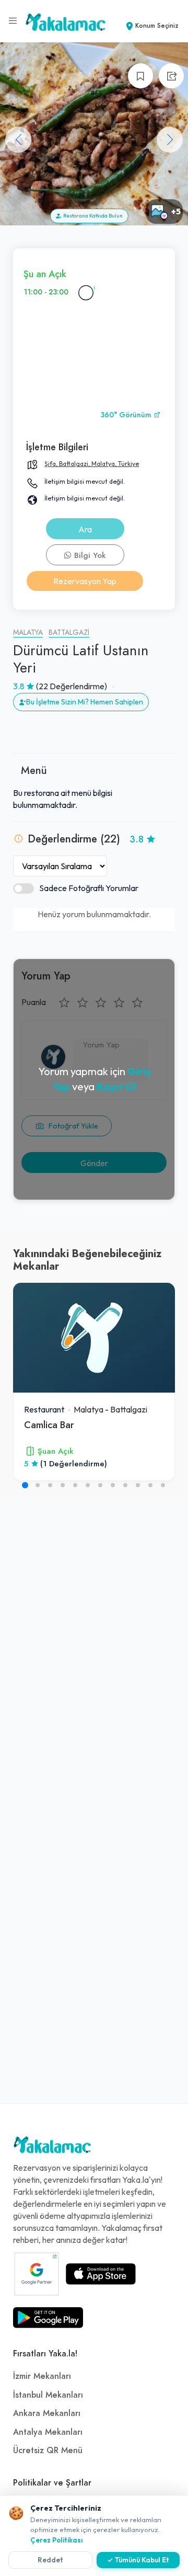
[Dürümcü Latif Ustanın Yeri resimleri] (94, 134)
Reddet (50, 2560)
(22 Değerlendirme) (72, 686)
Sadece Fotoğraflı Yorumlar (89, 888)
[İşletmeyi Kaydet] (140, 76)
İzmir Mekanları (42, 2376)
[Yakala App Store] (101, 2274)
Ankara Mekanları (47, 2413)
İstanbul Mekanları (48, 2395)
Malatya (28, 632)
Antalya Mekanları (48, 2432)
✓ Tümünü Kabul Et (138, 2560)
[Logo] (52, 2147)
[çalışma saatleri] (86, 292)
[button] (170, 140)
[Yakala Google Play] (48, 2318)
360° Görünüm (127, 415)
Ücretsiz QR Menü (48, 2450)
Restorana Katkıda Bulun (92, 216)
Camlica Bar (49, 1425)
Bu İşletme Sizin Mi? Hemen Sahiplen (85, 702)
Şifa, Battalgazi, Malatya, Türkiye (92, 464)
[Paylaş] (171, 76)
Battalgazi (69, 632)
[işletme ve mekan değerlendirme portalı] (13, 21)
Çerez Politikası (57, 2540)
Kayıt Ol (116, 1086)
